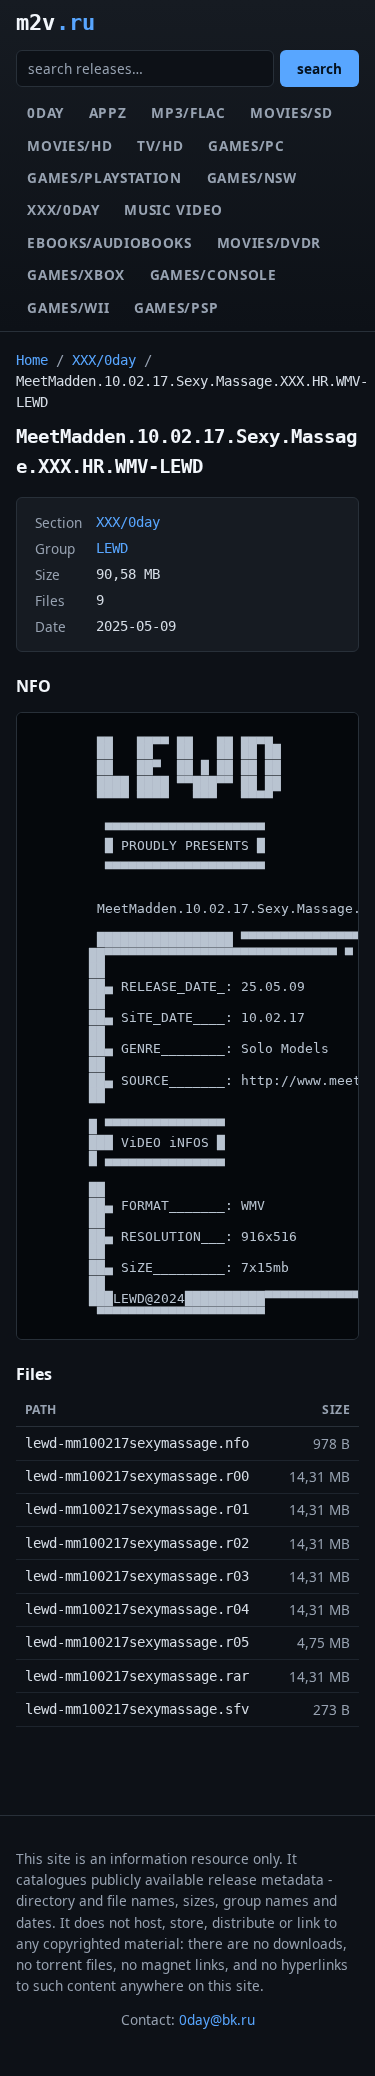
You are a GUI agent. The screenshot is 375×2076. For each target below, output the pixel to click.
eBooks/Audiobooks (109, 242)
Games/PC (246, 145)
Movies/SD (291, 112)
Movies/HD (69, 145)
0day (45, 112)
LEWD (112, 548)
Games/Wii (68, 307)
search (319, 68)
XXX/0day (63, 209)
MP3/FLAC (188, 112)
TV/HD (160, 145)
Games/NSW (252, 177)
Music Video (173, 209)
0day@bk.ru (217, 2019)
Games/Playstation (104, 177)
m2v (55, 22)
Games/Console (213, 274)
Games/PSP (176, 307)
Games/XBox (76, 274)
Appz (108, 112)
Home (32, 360)
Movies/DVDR (269, 242)
